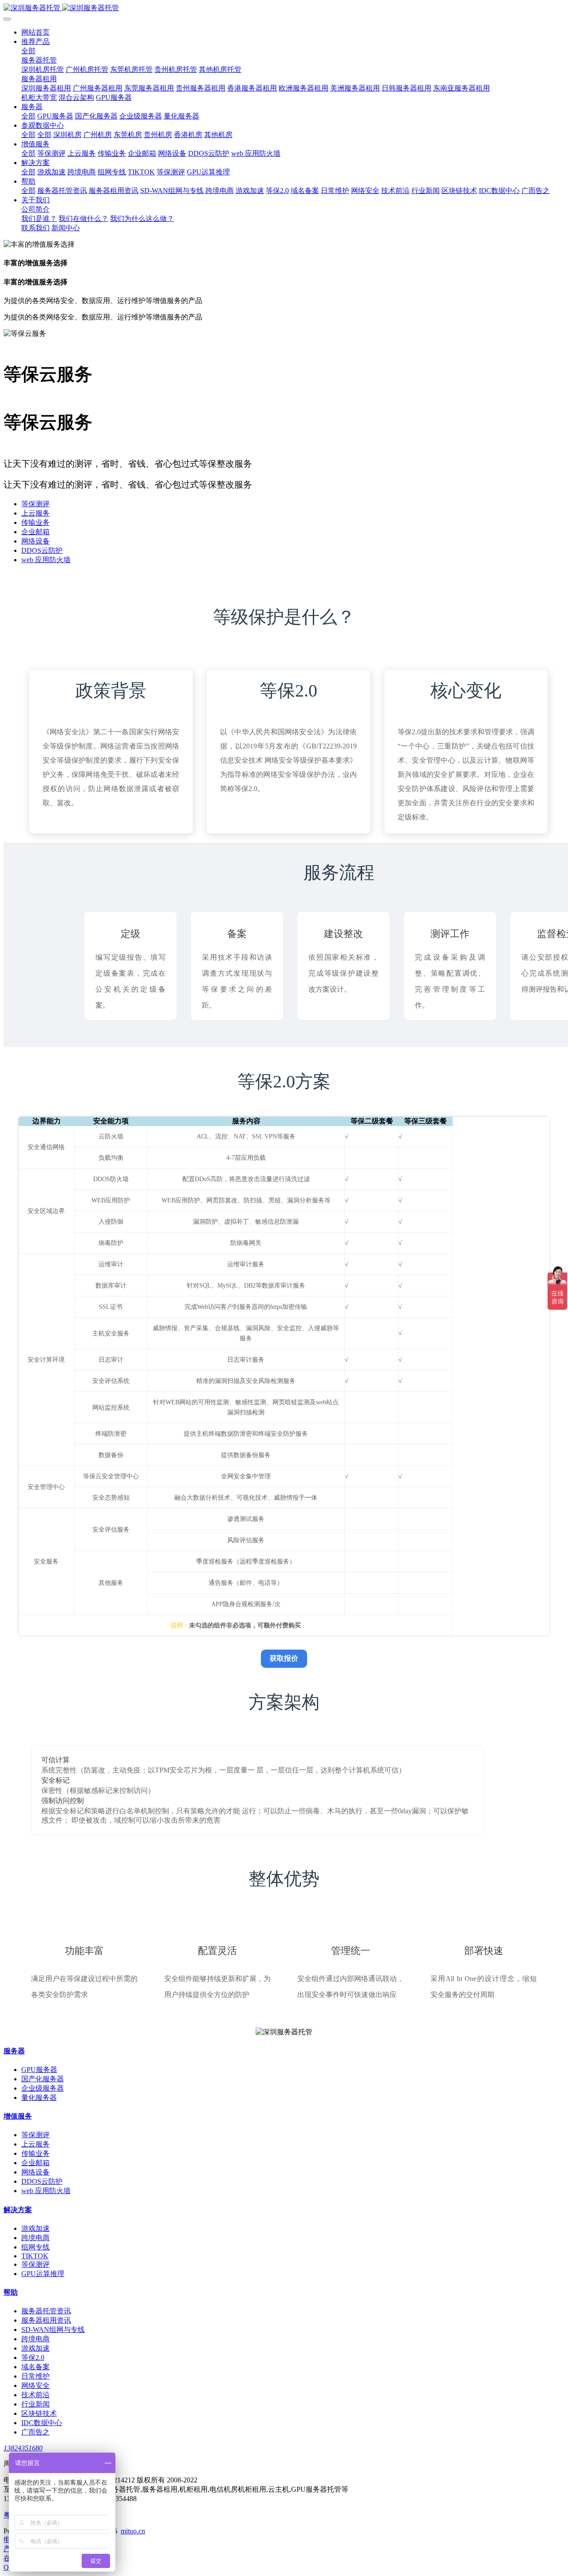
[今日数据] (284, 8)
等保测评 (35, 504)
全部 (28, 51)
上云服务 (35, 513)
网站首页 (35, 32)
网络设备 (35, 541)
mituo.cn (133, 2531)
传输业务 (35, 522)
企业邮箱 (35, 532)
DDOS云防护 (42, 550)
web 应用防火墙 (46, 560)
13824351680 (23, 2448)
